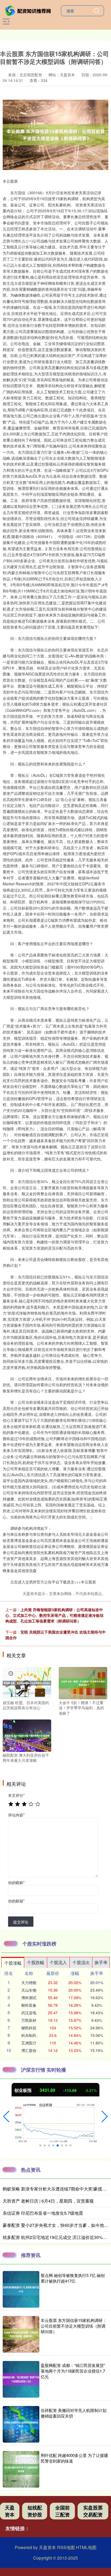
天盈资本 (10, 2511)
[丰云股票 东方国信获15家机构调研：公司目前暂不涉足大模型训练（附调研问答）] (21, 2334)
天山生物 (29, 1990)
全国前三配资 (63, 2511)
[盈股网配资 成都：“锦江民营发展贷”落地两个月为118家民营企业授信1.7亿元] (21, 2379)
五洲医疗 (29, 2043)
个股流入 (58, 1962)
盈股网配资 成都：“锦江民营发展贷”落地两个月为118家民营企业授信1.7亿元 (73, 2371)
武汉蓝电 (29, 2013)
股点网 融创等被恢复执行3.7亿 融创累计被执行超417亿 (73, 2278)
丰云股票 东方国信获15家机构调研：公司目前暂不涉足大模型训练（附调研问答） (74, 2326)
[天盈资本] (29, 10)
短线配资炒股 (35, 2511)
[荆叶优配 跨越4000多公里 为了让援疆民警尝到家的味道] (21, 2469)
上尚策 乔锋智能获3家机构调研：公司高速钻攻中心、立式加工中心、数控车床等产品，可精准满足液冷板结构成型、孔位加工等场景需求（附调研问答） (54, 1615)
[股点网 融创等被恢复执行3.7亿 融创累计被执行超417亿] (21, 2289)
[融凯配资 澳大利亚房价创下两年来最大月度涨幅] (27, 1735)
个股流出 (81, 1962)
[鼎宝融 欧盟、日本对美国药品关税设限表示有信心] (27, 1682)
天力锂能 (29, 1982)
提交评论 (21, 1922)
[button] (6, 2117)
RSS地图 (66, 2547)
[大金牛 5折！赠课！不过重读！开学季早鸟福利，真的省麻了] (83, 1682)
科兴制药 (29, 2035)
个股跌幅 (36, 1962)
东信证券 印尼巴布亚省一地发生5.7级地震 (43, 2213)
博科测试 (29, 1998)
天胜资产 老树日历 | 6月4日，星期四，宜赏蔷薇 (48, 2201)
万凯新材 (29, 2020)
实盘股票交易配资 (93, 2511)
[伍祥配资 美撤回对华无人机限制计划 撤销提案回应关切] (21, 2424)
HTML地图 (86, 2547)
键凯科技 (29, 2028)
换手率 (101, 1962)
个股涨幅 (13, 1963)
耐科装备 (29, 2005)
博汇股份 (29, 2050)
